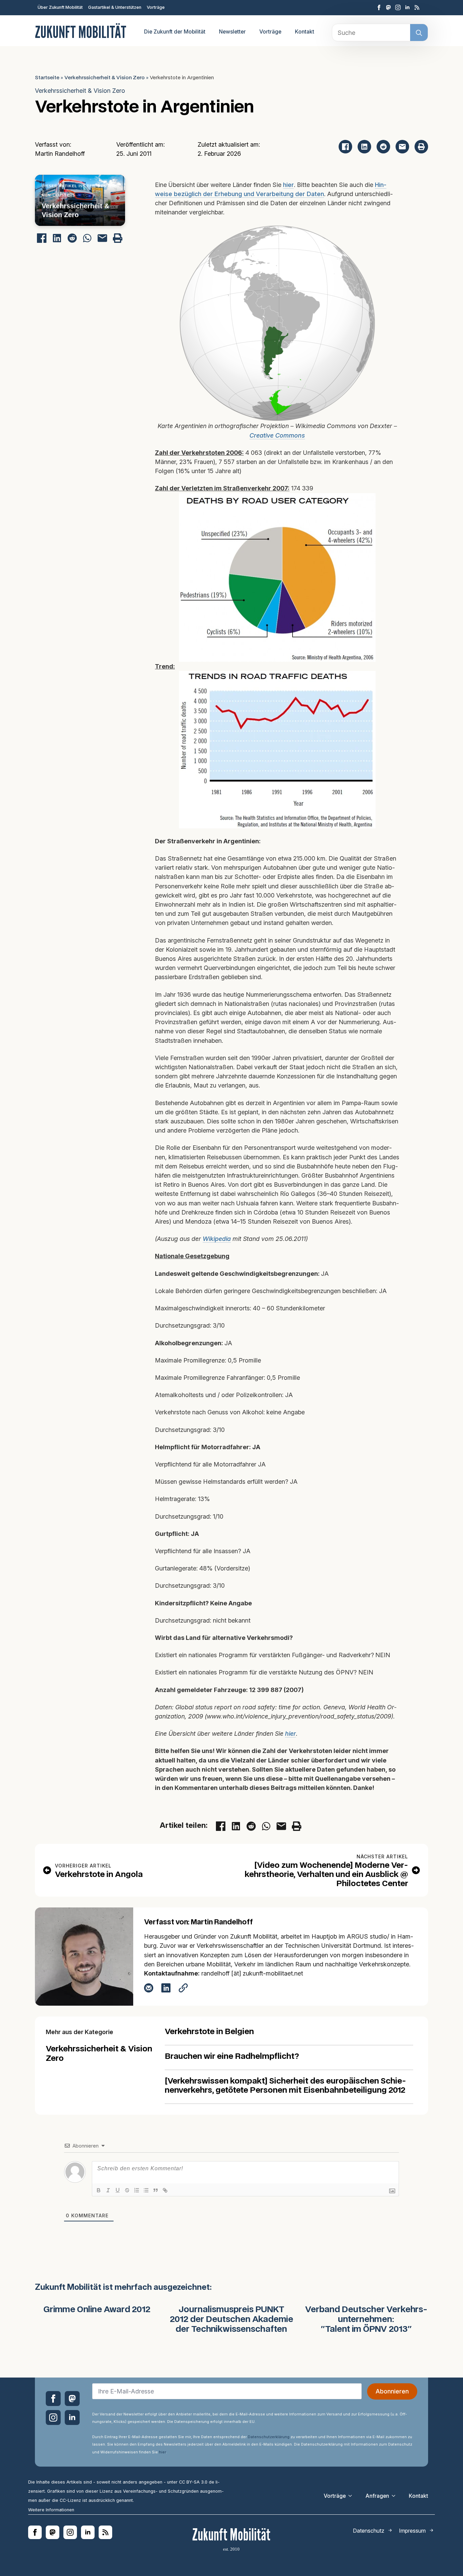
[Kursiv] (108, 2191)
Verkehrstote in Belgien (209, 2032)
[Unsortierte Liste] (146, 2191)
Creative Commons (277, 435)
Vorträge (156, 7)
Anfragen (377, 2496)
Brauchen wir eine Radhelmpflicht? (232, 2057)
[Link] (165, 2191)
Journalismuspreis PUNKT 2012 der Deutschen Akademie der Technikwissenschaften (231, 2320)
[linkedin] (407, 7)
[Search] (419, 33)
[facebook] (379, 7)
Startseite (47, 78)
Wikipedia (217, 1239)
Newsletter (232, 32)
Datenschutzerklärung (269, 2437)
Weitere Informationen (51, 2510)
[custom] (388, 7)
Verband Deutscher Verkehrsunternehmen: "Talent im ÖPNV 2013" (366, 2320)
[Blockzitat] (156, 2191)
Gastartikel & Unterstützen (115, 7)
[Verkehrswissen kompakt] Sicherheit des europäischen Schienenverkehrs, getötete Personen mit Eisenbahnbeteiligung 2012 (285, 2086)
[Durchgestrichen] (127, 2191)
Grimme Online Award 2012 (97, 2310)
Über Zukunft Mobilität (60, 7)
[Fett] (99, 2191)
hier (288, 185)
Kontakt (305, 32)
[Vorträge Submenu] (352, 2496)
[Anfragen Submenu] (396, 2496)
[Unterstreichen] (118, 2191)
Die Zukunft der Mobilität (175, 32)
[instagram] (398, 7)
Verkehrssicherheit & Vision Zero (105, 78)
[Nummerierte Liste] (137, 2191)
